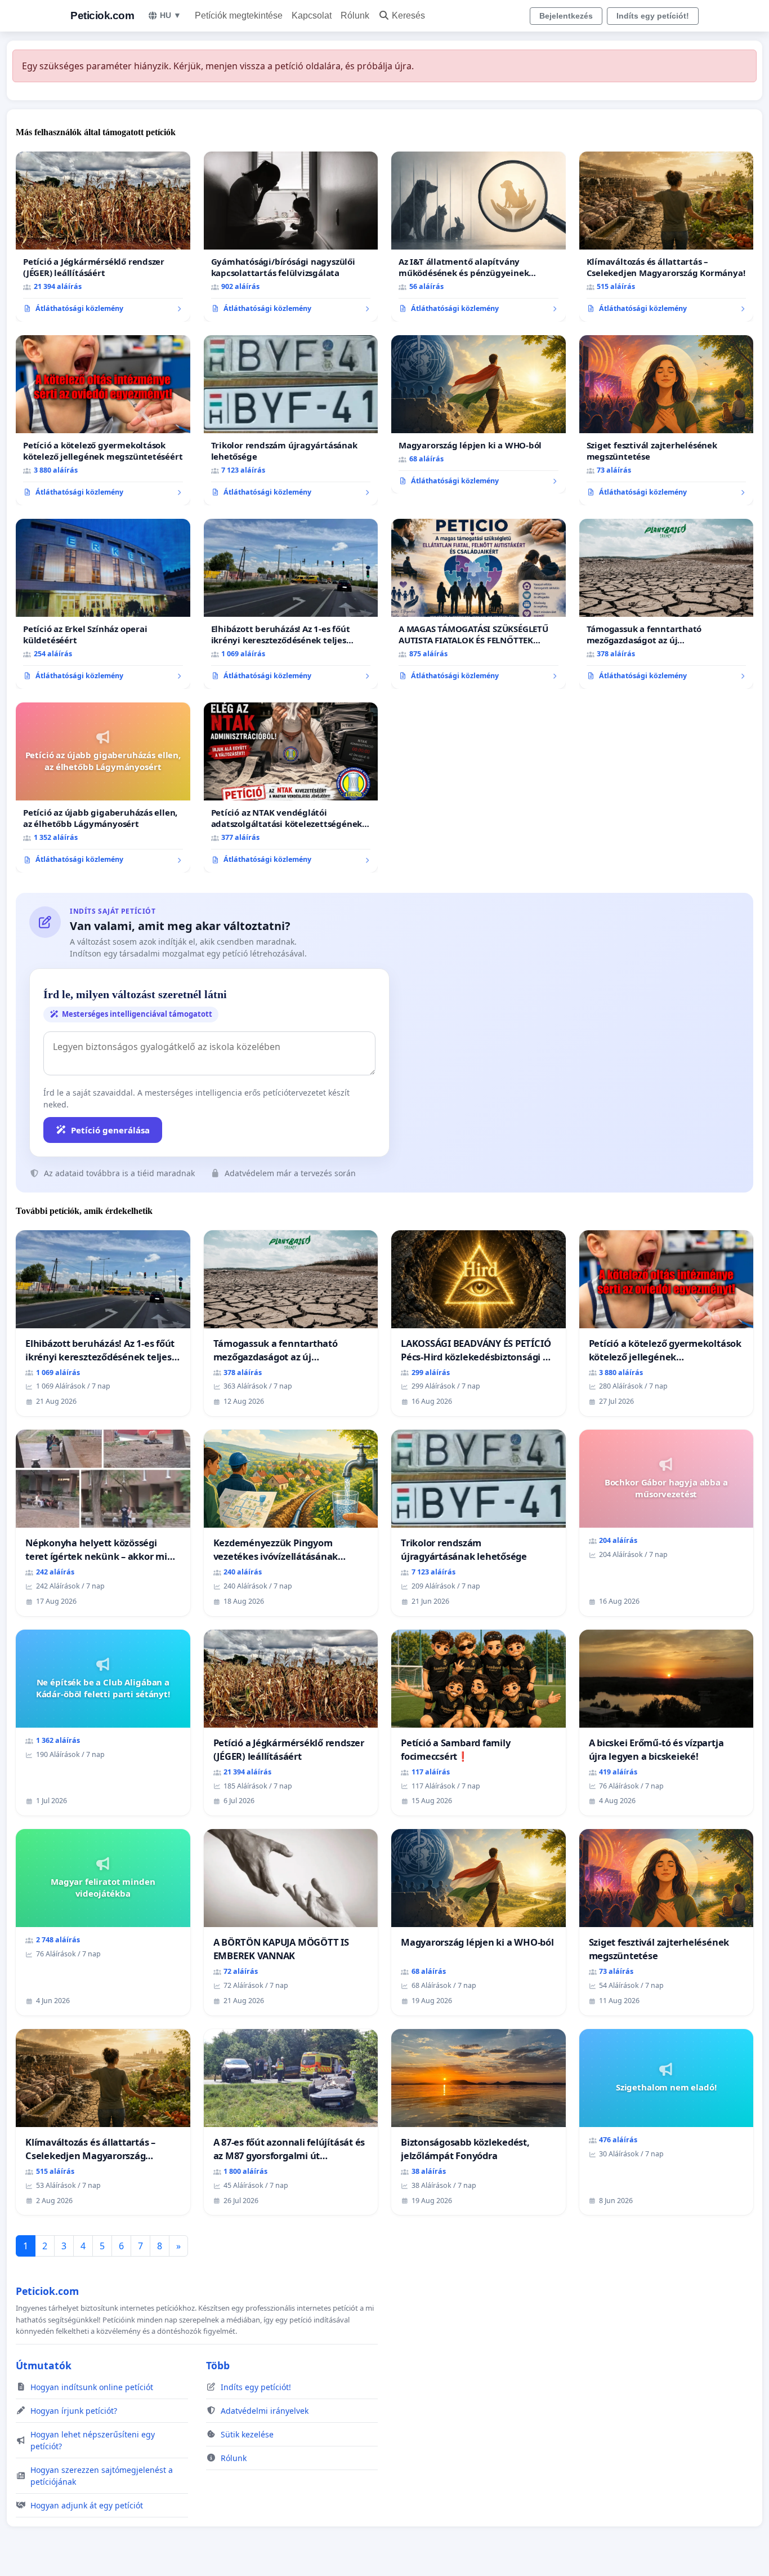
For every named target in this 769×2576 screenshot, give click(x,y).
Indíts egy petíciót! (653, 16)
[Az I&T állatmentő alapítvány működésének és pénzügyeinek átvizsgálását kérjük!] (479, 237)
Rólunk (355, 15)
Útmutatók (44, 2365)
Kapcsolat (312, 15)
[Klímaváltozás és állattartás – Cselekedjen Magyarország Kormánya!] (667, 237)
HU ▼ (171, 15)
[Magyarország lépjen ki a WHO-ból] (479, 415)
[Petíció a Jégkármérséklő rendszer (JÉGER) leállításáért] (103, 237)
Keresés (408, 15)
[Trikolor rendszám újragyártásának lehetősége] (291, 420)
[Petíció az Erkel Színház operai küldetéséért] (103, 604)
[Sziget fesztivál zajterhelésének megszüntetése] (667, 420)
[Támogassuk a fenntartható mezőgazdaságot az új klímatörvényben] (667, 604)
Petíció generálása (110, 1130)
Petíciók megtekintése (239, 15)
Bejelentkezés (566, 16)
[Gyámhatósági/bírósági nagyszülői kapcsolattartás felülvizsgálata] (291, 237)
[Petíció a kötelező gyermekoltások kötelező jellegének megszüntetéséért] (103, 420)
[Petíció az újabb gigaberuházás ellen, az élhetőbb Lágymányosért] (103, 788)
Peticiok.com (102, 15)
